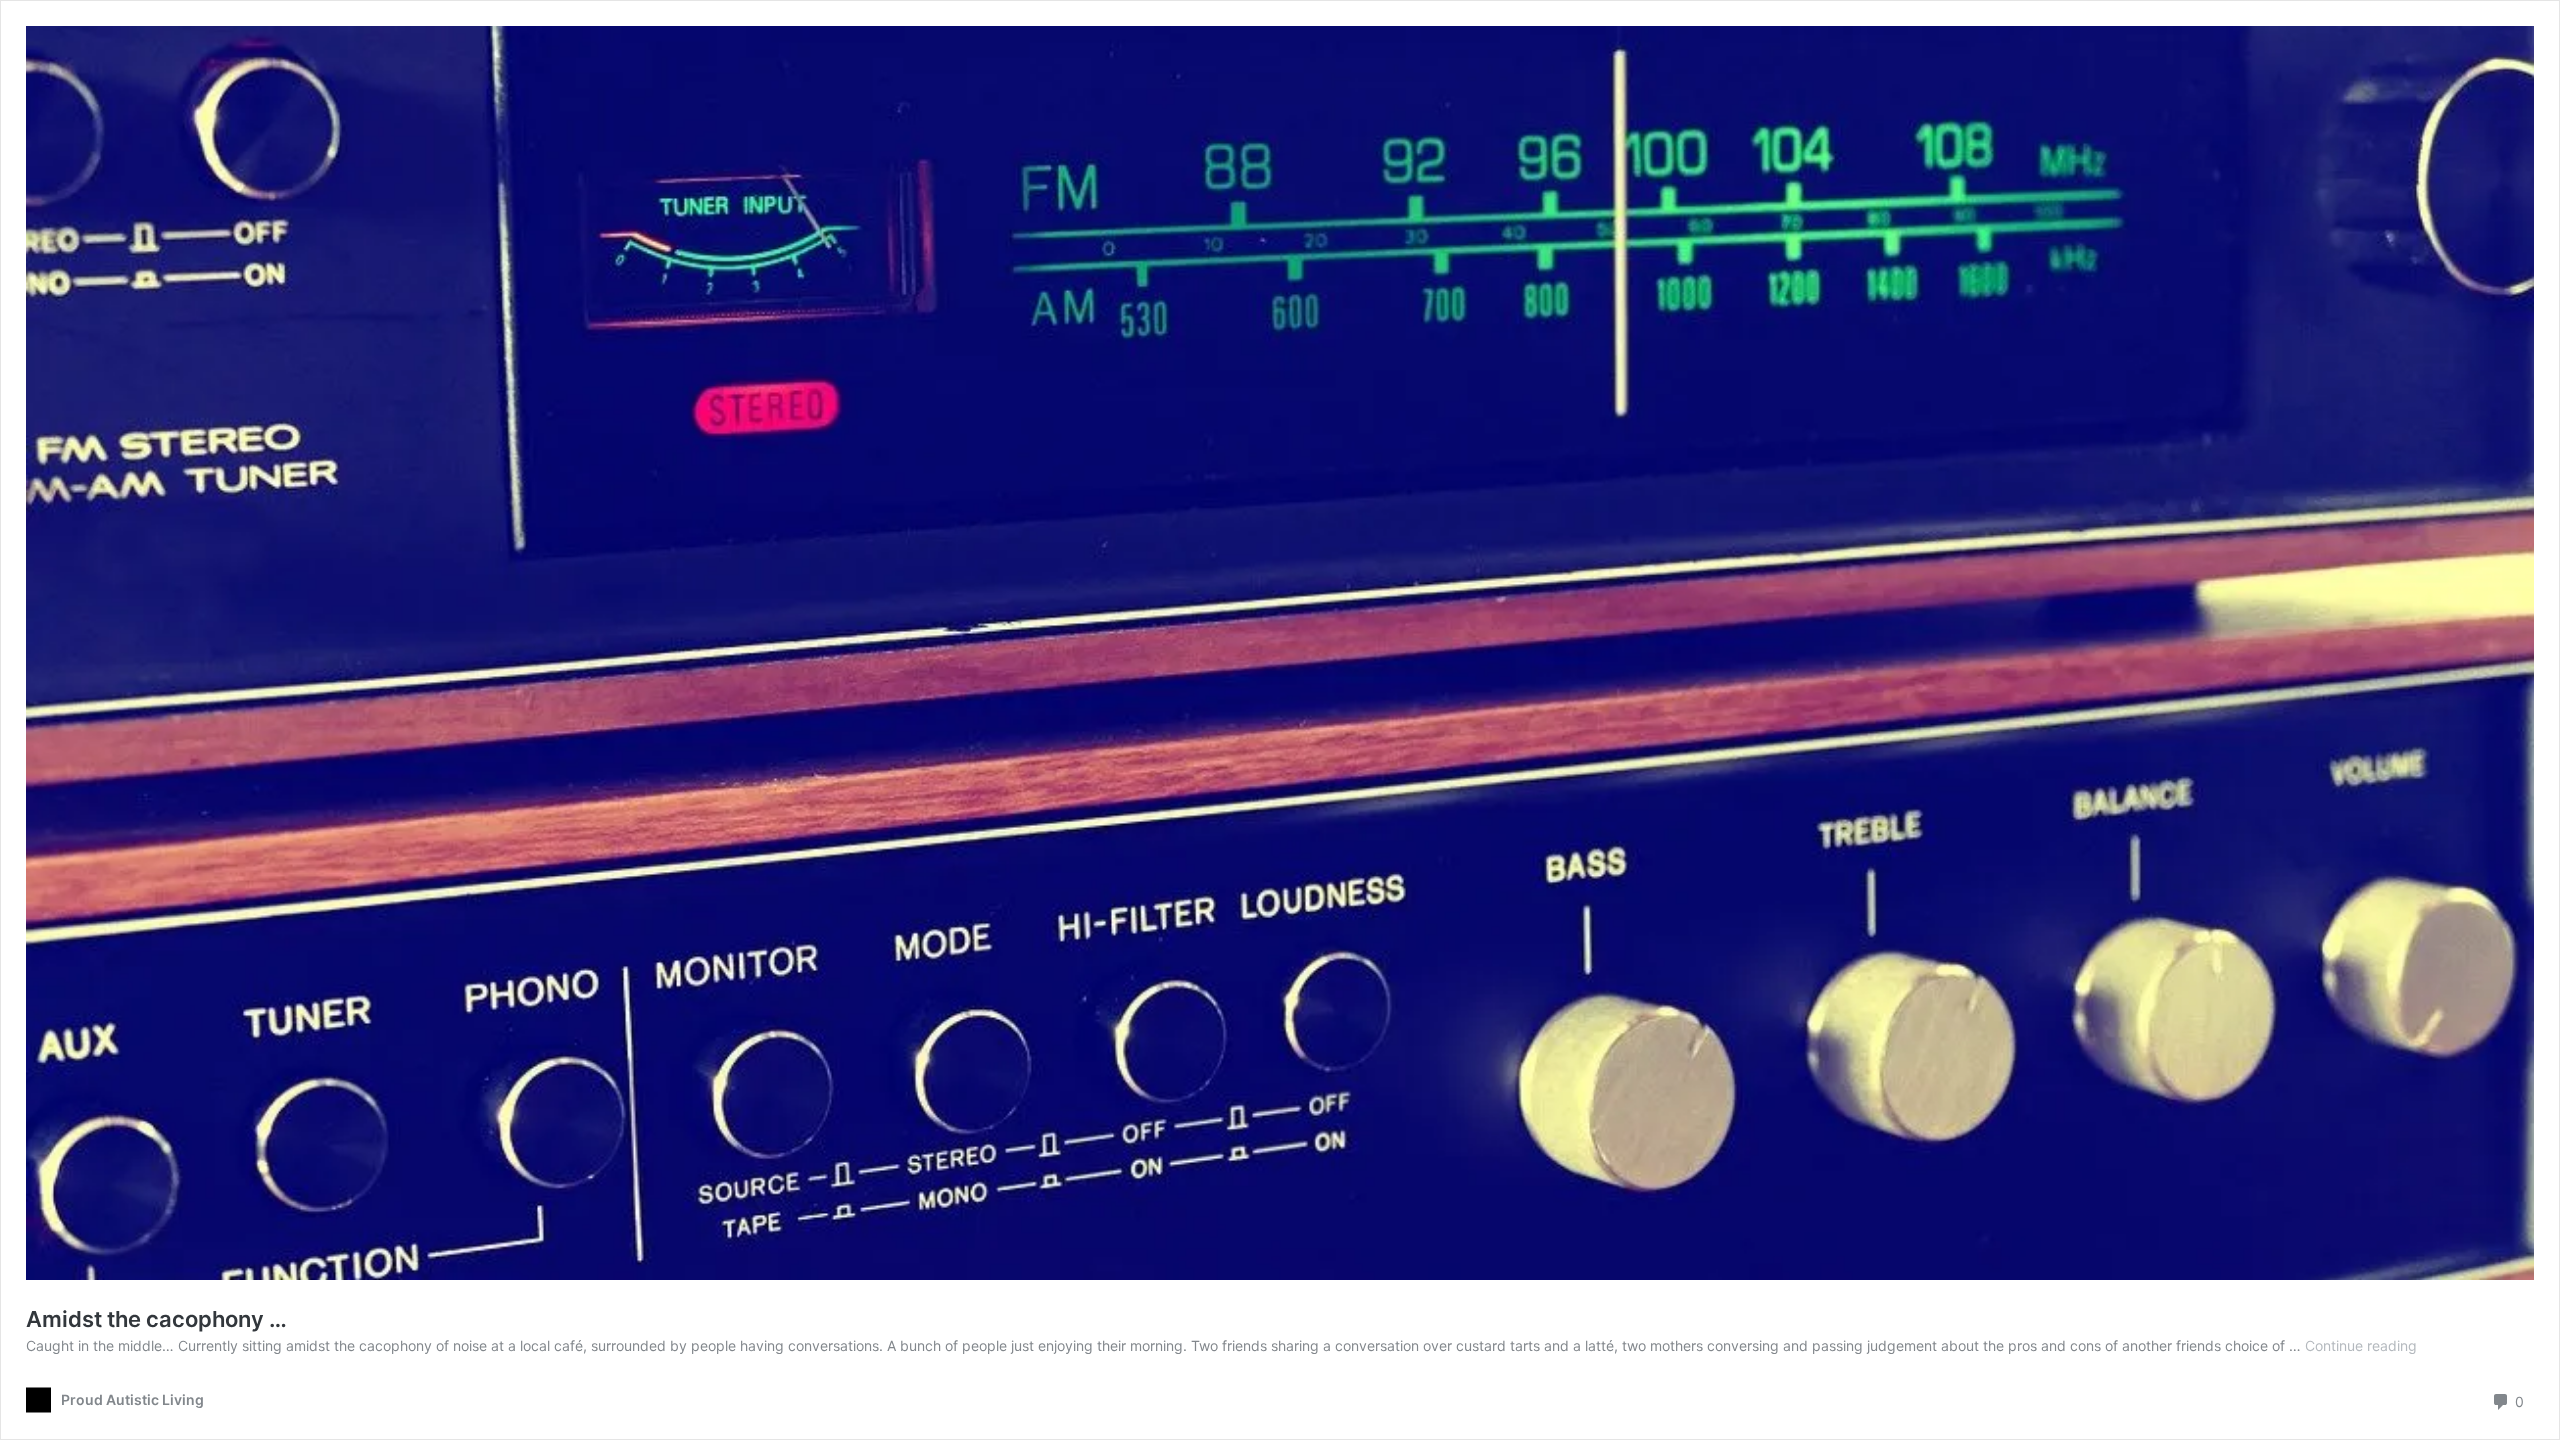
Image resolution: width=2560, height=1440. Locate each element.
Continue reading (2361, 1345)
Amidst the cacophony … (156, 1319)
